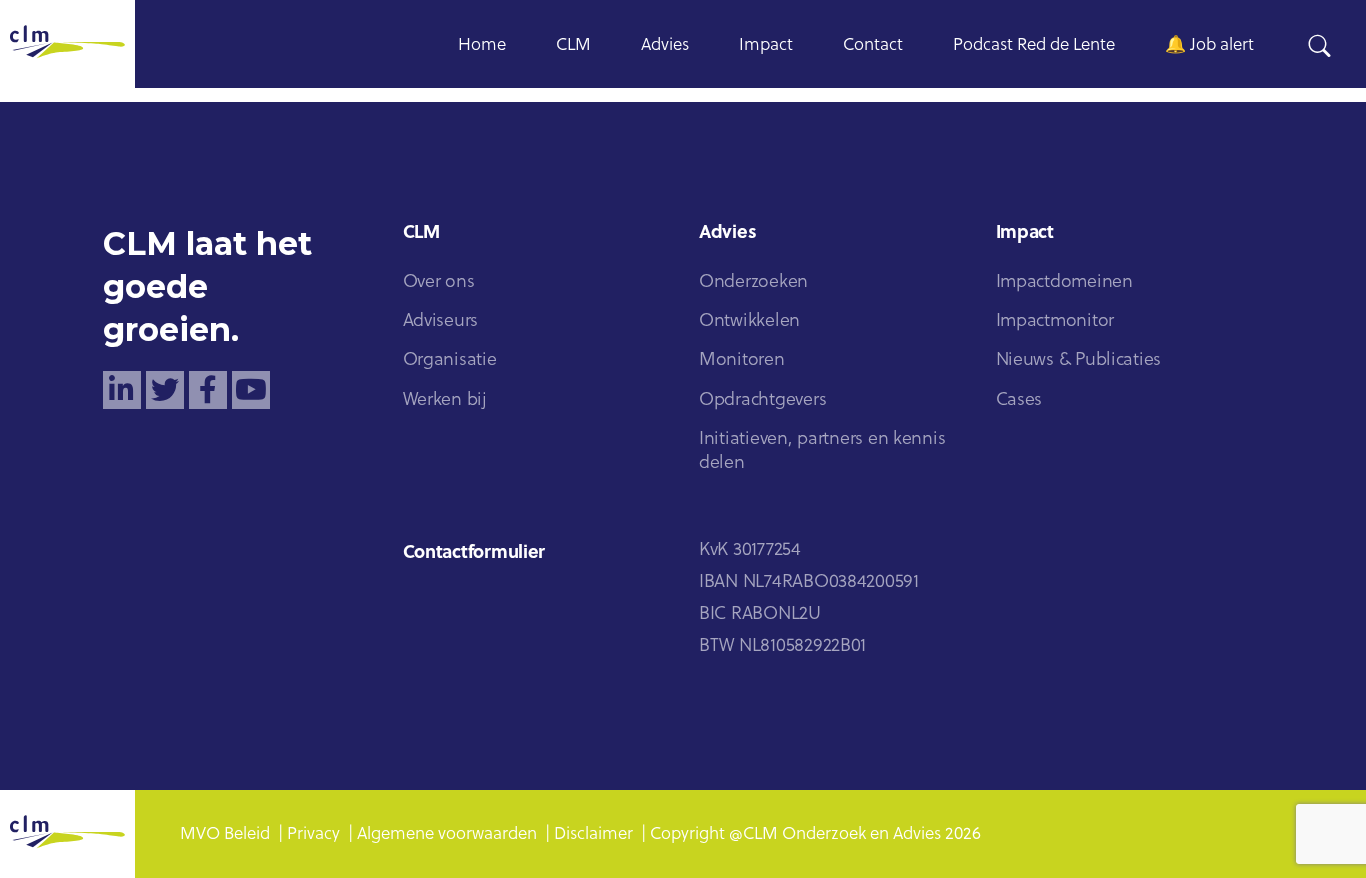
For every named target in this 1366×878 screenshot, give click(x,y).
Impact (766, 45)
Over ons (439, 282)
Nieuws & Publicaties (1079, 360)
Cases (1019, 400)
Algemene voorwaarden (447, 834)
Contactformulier (474, 553)
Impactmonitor (1055, 321)
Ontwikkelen (749, 321)
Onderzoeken (753, 282)
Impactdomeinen (1064, 282)
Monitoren (742, 360)
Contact (873, 45)
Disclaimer (593, 834)
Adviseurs (441, 321)
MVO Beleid (225, 834)
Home (482, 45)
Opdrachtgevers (762, 400)
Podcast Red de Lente (1034, 45)
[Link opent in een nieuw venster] (122, 390)
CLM (573, 45)
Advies (665, 45)
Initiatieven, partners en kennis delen (822, 451)
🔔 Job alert (1209, 45)
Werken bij (445, 400)
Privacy (313, 834)
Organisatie (450, 360)
